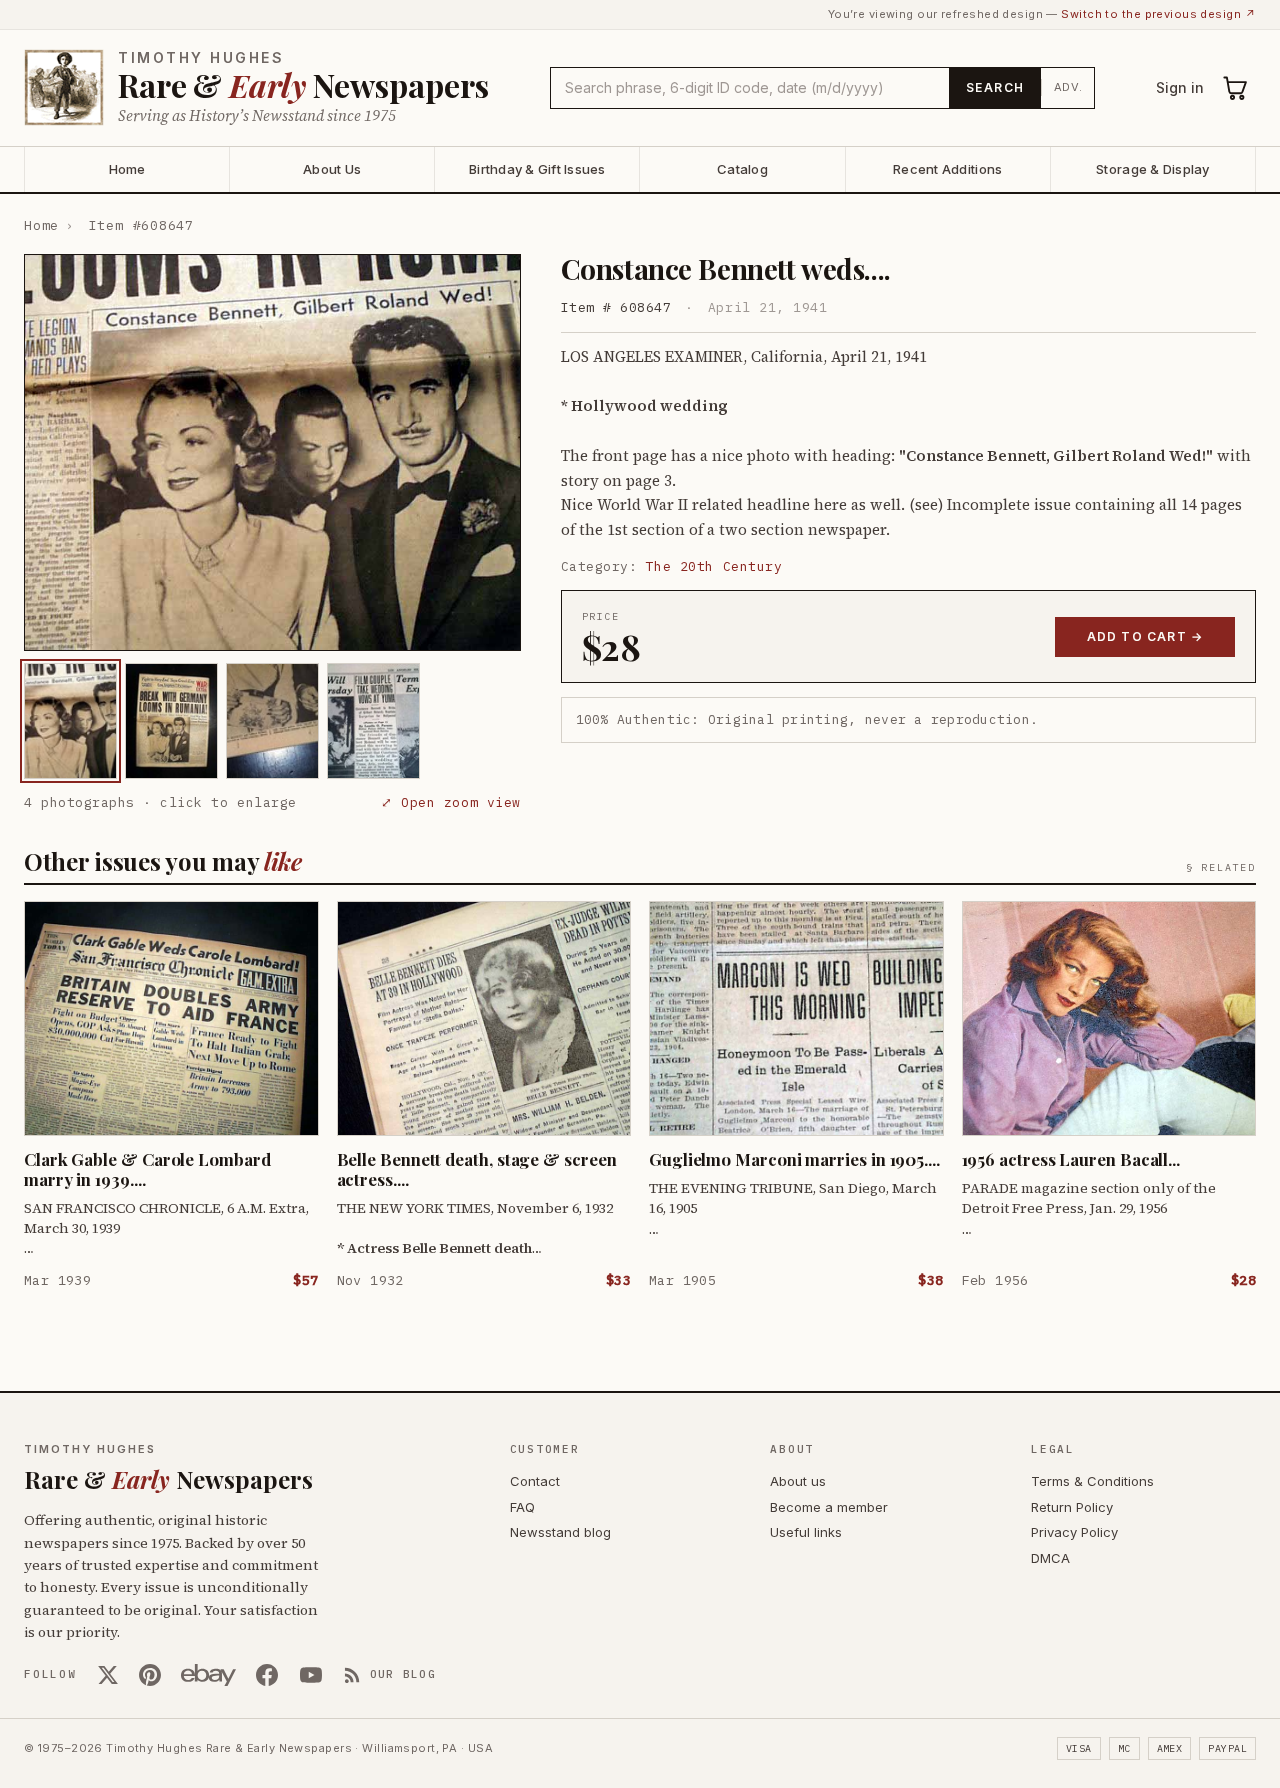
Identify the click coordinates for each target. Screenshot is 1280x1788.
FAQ (522, 1507)
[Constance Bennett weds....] (70, 721)
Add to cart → (1145, 636)
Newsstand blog (560, 1532)
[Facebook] (267, 1675)
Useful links (806, 1532)
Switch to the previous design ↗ (1158, 14)
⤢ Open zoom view (450, 802)
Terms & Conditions (1092, 1481)
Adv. (1068, 87)
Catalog (742, 169)
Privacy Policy (1074, 1532)
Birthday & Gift (537, 169)
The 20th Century (714, 566)
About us (798, 1481)
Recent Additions (947, 169)
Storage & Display (1152, 169)
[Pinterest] (150, 1675)
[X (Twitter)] (108, 1675)
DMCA (1050, 1558)
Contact (535, 1481)
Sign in (1180, 87)
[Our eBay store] (208, 1675)
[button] (272, 453)
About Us (332, 169)
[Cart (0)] (1236, 88)
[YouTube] (311, 1675)
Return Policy (1072, 1507)
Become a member (829, 1507)
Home (127, 169)
